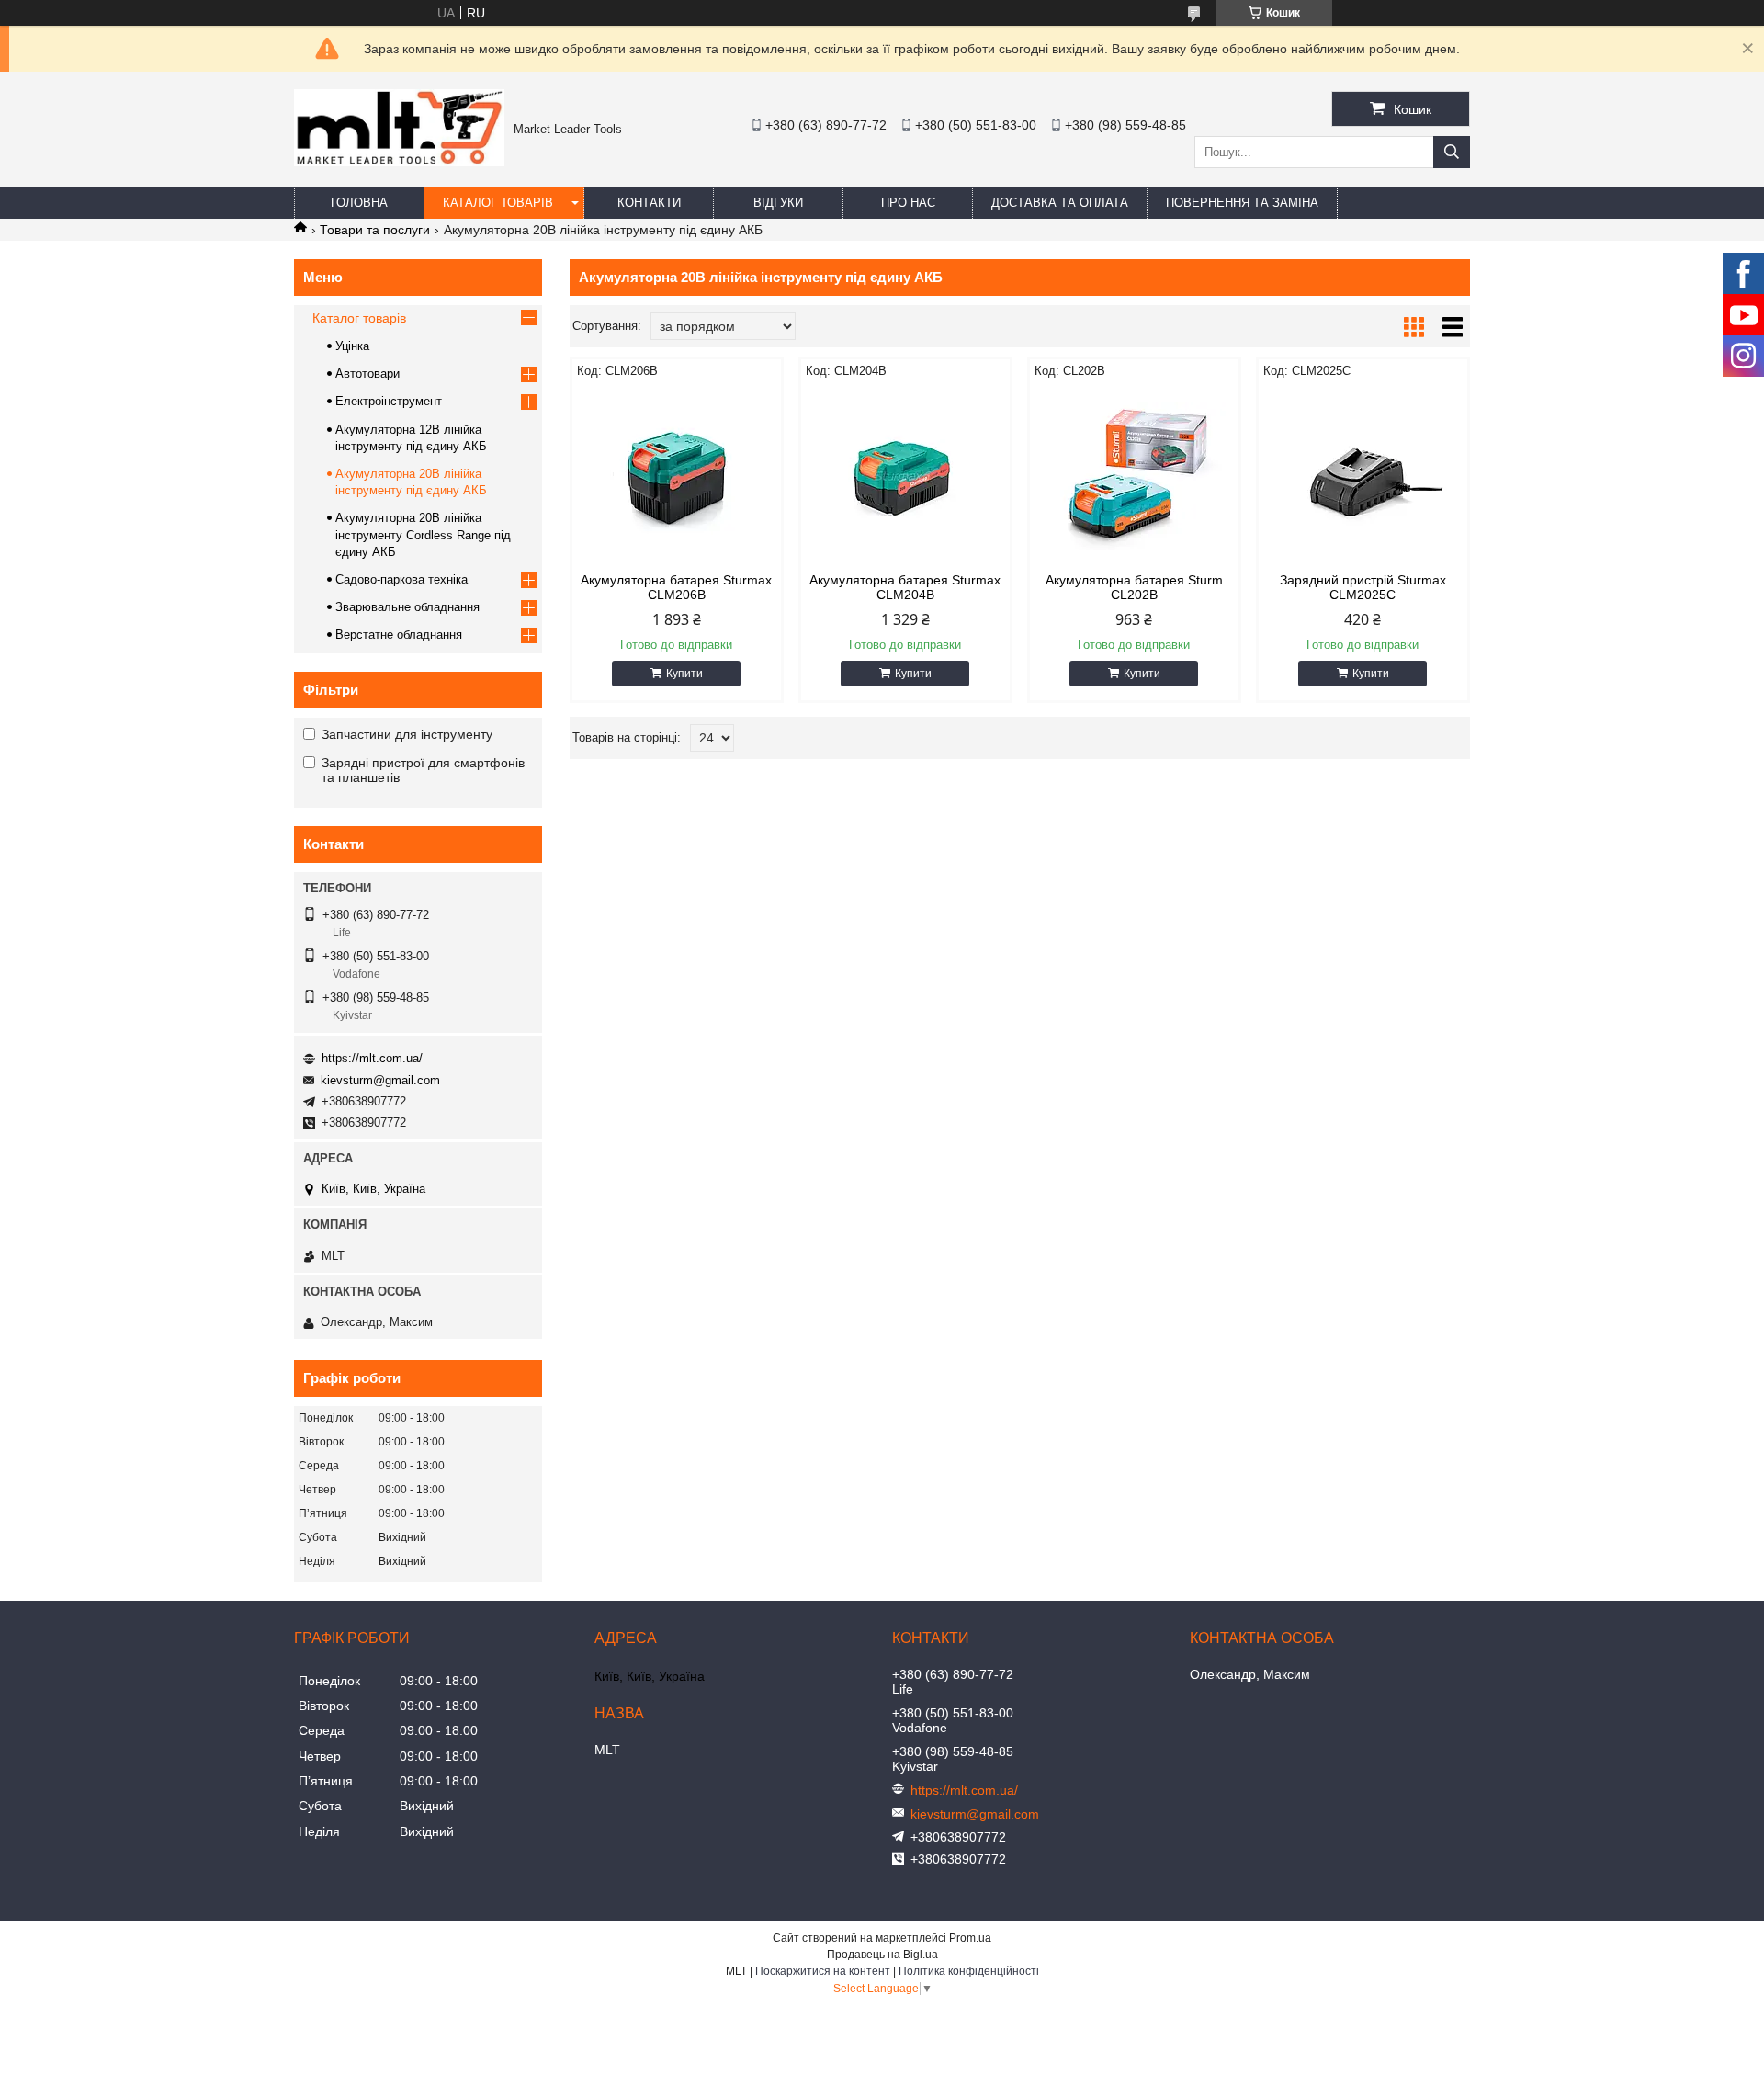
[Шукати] (1452, 152)
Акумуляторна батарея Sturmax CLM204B (905, 587)
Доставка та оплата (1060, 203)
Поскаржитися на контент (823, 1971)
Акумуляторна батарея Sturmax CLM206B (676, 587)
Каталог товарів (498, 203)
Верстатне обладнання (399, 635)
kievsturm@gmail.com (380, 1080)
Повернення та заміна (1242, 203)
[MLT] (399, 162)
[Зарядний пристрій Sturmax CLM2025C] (1363, 476)
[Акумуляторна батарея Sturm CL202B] (1134, 476)
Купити (684, 674)
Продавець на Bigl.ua (882, 1955)
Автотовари (367, 374)
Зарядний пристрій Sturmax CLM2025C (1363, 587)
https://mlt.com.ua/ (372, 1058)
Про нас (908, 203)
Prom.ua (970, 1938)
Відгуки (778, 203)
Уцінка (352, 346)
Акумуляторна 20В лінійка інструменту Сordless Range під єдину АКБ (423, 534)
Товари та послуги (375, 230)
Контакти (649, 203)
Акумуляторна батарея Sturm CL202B (1134, 587)
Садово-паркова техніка (401, 579)
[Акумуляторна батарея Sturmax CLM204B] (905, 476)
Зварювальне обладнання (407, 607)
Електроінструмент (389, 401)
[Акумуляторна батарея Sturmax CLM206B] (677, 476)
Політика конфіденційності (969, 1971)
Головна (359, 203)
